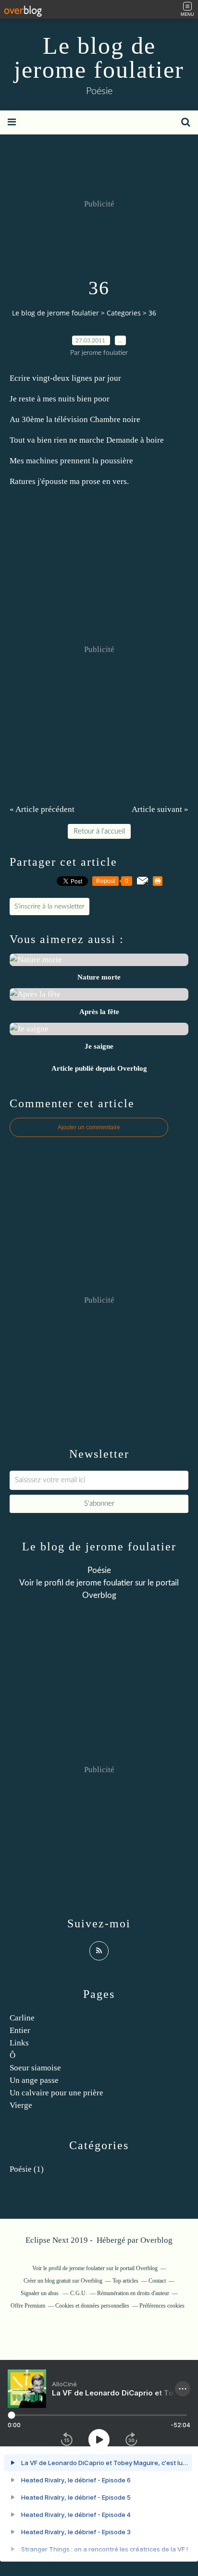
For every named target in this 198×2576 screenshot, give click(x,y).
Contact (157, 2281)
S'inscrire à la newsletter (49, 907)
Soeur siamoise (35, 2068)
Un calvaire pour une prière (56, 2093)
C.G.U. (79, 2293)
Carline (22, 2018)
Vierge (21, 2105)
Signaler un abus (40, 2293)
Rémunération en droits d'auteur (133, 2293)
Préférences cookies (162, 2306)
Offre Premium (28, 2306)
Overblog (156, 2240)
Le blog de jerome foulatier (99, 58)
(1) (27, 2169)
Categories (124, 313)
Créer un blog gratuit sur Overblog (63, 2281)
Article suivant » (160, 809)
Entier (20, 2030)
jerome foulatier (105, 1583)
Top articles (125, 2281)
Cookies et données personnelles (92, 2306)
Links (19, 2043)
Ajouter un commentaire (89, 1127)
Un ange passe (34, 2080)
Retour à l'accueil (99, 831)
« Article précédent (42, 809)
